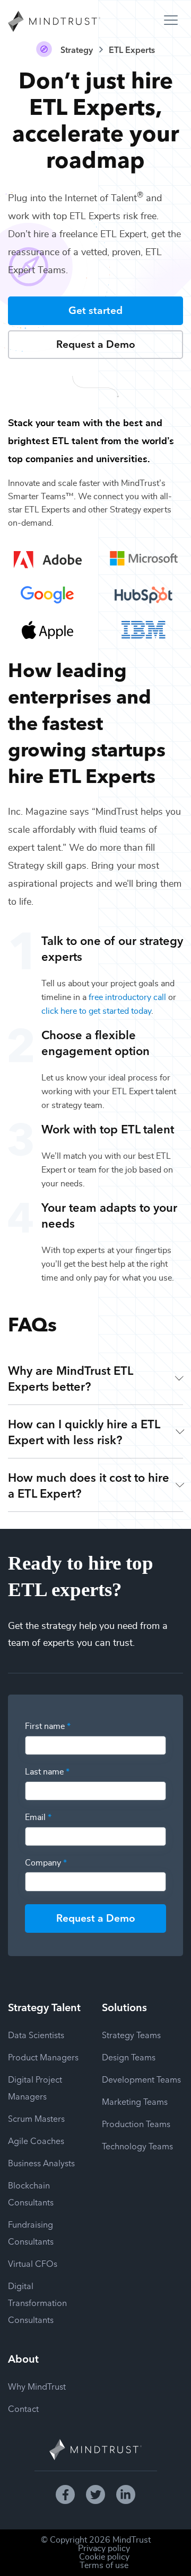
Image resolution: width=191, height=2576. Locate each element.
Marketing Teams (135, 2101)
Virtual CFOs (33, 2263)
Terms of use (104, 2565)
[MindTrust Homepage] (54, 22)
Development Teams (141, 2079)
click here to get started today (96, 1011)
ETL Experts (132, 49)
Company (46, 1863)
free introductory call (127, 997)
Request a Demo (96, 343)
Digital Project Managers (35, 2087)
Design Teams (129, 2057)
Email (38, 1817)
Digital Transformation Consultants (37, 2302)
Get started (95, 309)
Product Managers (43, 2057)
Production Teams (136, 2123)
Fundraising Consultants (31, 2232)
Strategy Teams (131, 2034)
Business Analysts (41, 2163)
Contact (23, 2408)
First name (48, 1726)
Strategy (77, 49)
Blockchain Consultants (31, 2193)
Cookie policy (104, 2557)
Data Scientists (36, 2034)
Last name (47, 1772)
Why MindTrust (37, 2386)
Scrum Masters (36, 2118)
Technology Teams (137, 2146)
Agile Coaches (36, 2140)
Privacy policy (104, 2548)
